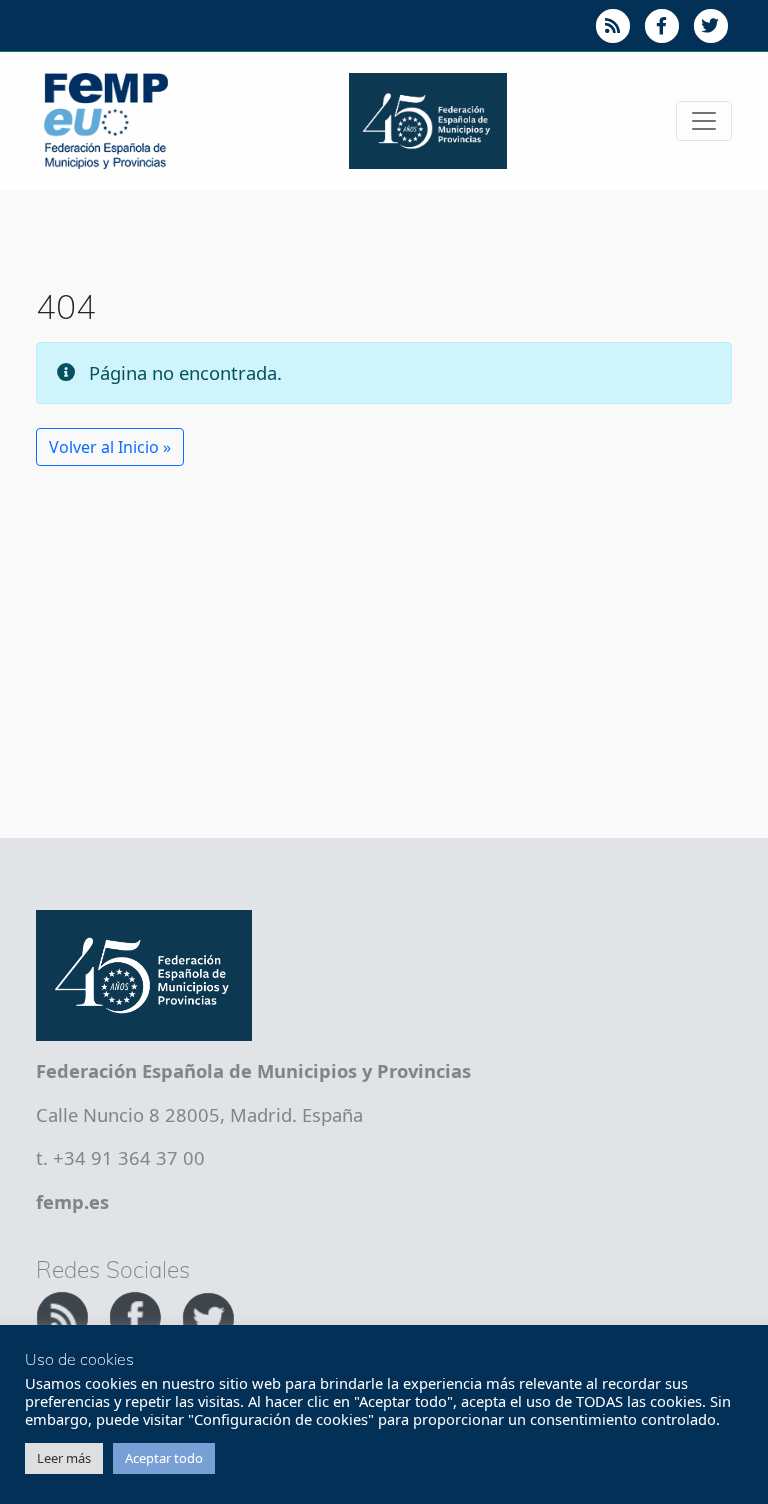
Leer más (64, 1458)
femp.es (72, 1201)
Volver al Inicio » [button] (110, 447)
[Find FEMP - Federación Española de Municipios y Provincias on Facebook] (137, 1314)
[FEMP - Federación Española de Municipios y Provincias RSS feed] (64, 1314)
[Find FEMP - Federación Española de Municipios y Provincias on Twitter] (208, 1314)
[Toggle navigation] (704, 121)
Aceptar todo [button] (164, 1458)
